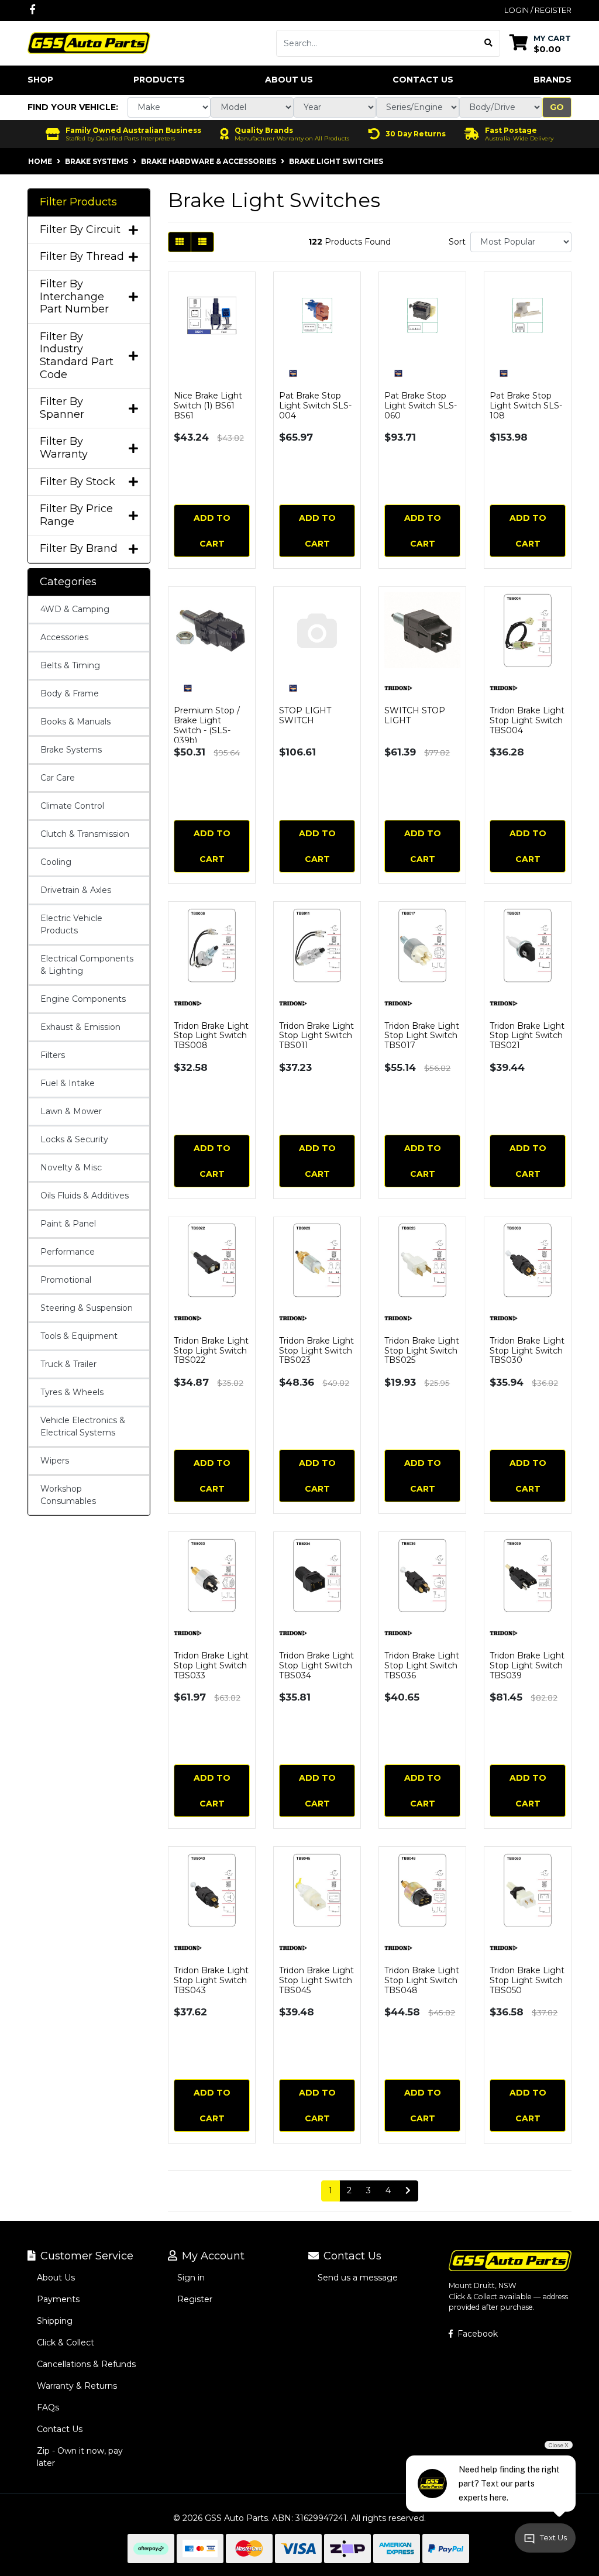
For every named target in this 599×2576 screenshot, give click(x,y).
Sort (457, 242)
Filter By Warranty (64, 448)
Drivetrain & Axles (76, 890)
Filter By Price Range (76, 515)
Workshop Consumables (68, 1495)
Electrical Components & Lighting (87, 965)
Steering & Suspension (87, 1308)
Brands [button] (552, 80)
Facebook (476, 2334)
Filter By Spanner (62, 408)
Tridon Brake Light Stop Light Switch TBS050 (527, 1980)
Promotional (66, 1280)
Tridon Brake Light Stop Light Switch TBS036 (422, 1665)
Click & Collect (66, 2343)
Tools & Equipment (79, 1336)
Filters (53, 1055)
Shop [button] (40, 80)
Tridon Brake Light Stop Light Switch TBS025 (422, 1351)
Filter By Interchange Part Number (74, 297)
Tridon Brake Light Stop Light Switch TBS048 (422, 1980)
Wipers (55, 1461)
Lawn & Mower (71, 1111)
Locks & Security (74, 1139)
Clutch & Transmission (85, 834)
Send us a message (358, 2278)
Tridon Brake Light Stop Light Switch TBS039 (527, 1665)
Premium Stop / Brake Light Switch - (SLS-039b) (207, 725)
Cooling (56, 862)
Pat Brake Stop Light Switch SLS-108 (526, 406)
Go (557, 107)
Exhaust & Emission (80, 1027)
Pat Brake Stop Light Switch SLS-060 (421, 406)
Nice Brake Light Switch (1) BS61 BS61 (208, 406)
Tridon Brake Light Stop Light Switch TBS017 (422, 1036)
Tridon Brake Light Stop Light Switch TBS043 (211, 1980)
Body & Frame (70, 693)
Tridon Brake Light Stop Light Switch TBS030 (527, 1351)
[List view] (202, 242)
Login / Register (538, 10)
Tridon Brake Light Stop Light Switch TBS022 (211, 1351)
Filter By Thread (82, 257)
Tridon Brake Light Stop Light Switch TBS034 (316, 1665)
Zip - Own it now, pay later (80, 2457)
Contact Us (423, 80)
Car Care (58, 778)
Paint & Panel (68, 1224)
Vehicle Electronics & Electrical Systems (83, 1426)
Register (195, 2299)
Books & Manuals (75, 722)
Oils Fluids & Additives (85, 1196)
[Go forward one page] (408, 2191)
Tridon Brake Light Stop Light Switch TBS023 (316, 1351)
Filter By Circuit (80, 230)
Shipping (55, 2321)
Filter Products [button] (78, 202)
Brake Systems (71, 750)
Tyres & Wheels (72, 1392)
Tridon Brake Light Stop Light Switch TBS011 (316, 1036)
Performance (68, 1252)
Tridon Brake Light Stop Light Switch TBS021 (527, 1036)
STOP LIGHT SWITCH (305, 715)
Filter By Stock (78, 482)
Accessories (64, 637)
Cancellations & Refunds (86, 2364)
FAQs (48, 2407)
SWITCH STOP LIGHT (415, 715)
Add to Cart (212, 531)
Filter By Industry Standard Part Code (77, 356)
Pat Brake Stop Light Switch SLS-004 (315, 406)
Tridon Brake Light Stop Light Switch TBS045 (316, 1980)
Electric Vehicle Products (71, 924)
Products (159, 80)
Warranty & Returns (77, 2386)
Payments (58, 2299)
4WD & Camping (75, 609)
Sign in (191, 2278)
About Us (289, 80)
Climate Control (72, 806)
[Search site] (489, 43)
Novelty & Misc (71, 1167)
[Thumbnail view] (180, 242)
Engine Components (83, 999)
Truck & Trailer (68, 1364)
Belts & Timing (70, 665)
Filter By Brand (79, 549)
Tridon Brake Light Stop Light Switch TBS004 (527, 720)
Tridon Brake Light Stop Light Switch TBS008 (211, 1036)
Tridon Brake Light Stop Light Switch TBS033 (211, 1665)
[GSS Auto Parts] (89, 42)
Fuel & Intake (68, 1083)
